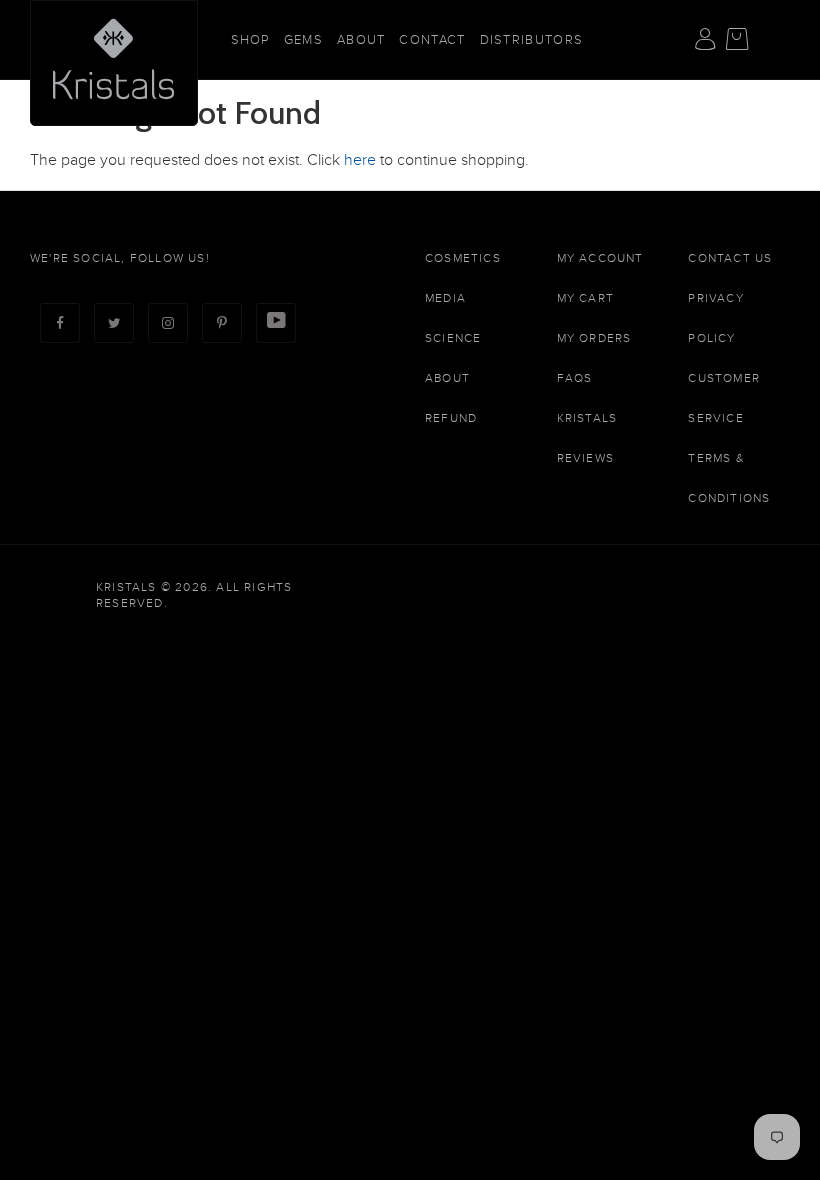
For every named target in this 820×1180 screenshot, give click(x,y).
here (360, 160)
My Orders (594, 338)
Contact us (730, 258)
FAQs (575, 378)
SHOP (250, 40)
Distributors (532, 40)
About (361, 40)
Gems (303, 40)
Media (445, 298)
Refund (451, 418)
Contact (432, 40)
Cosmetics (463, 258)
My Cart (585, 298)
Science (453, 338)
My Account (600, 258)
